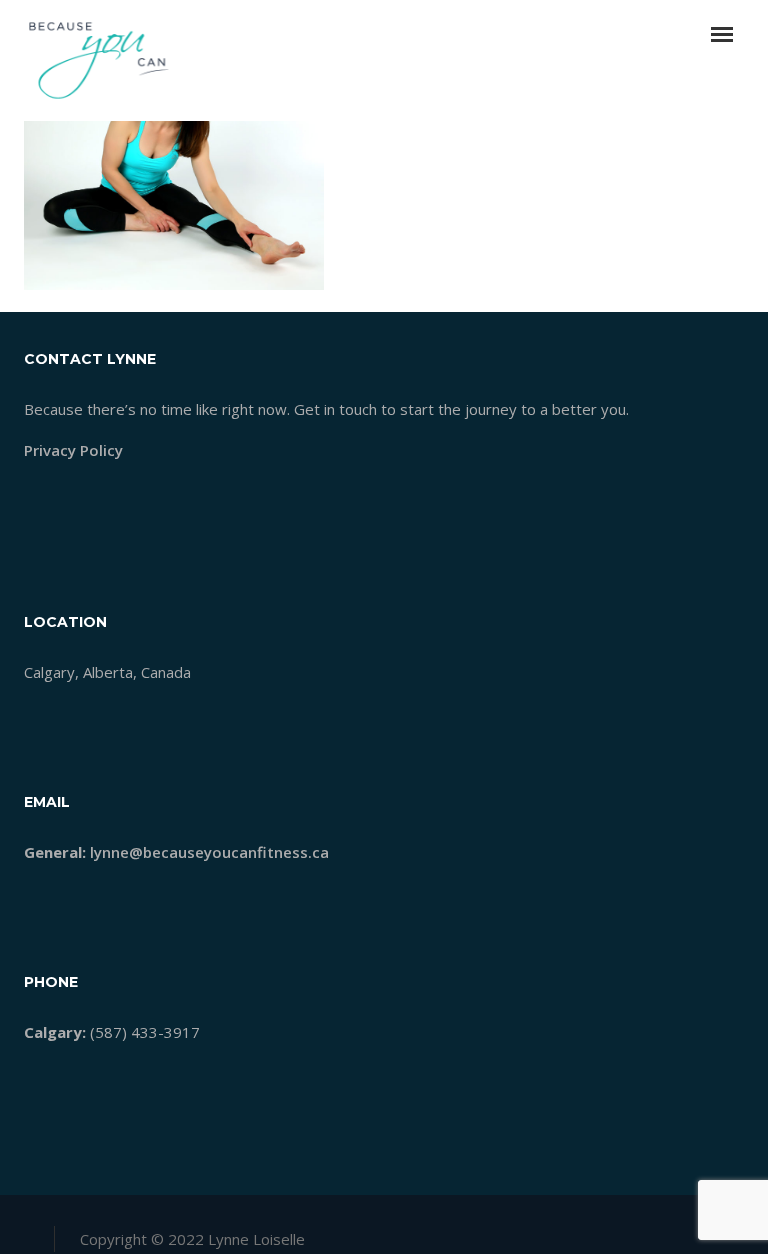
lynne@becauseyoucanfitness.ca (209, 852)
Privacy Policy (73, 450)
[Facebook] (632, 1233)
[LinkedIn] (696, 1233)
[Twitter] (664, 1233)
